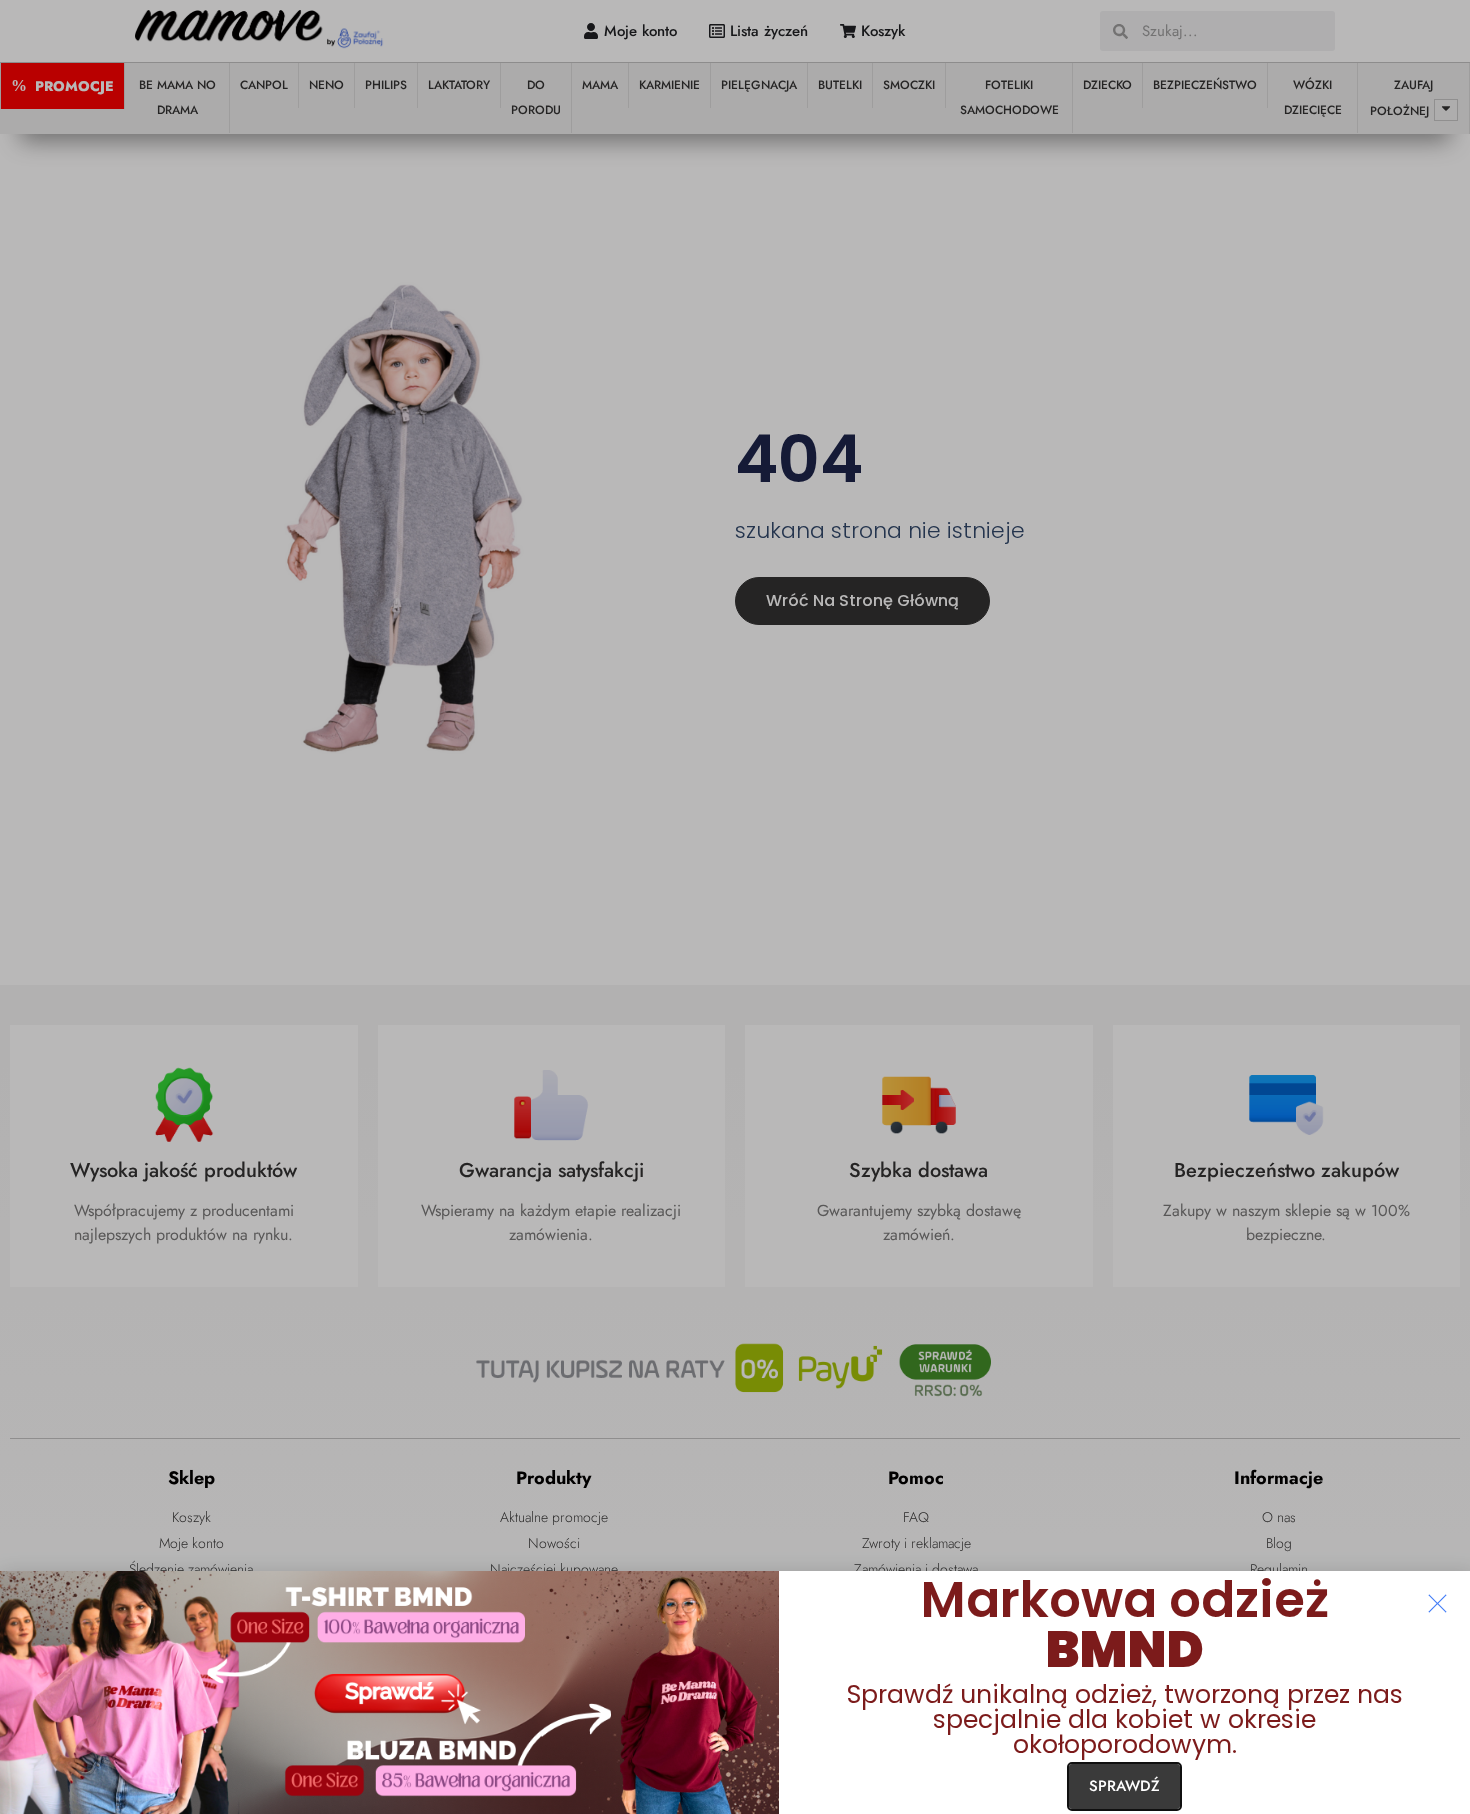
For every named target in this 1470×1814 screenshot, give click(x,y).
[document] (735, 907)
